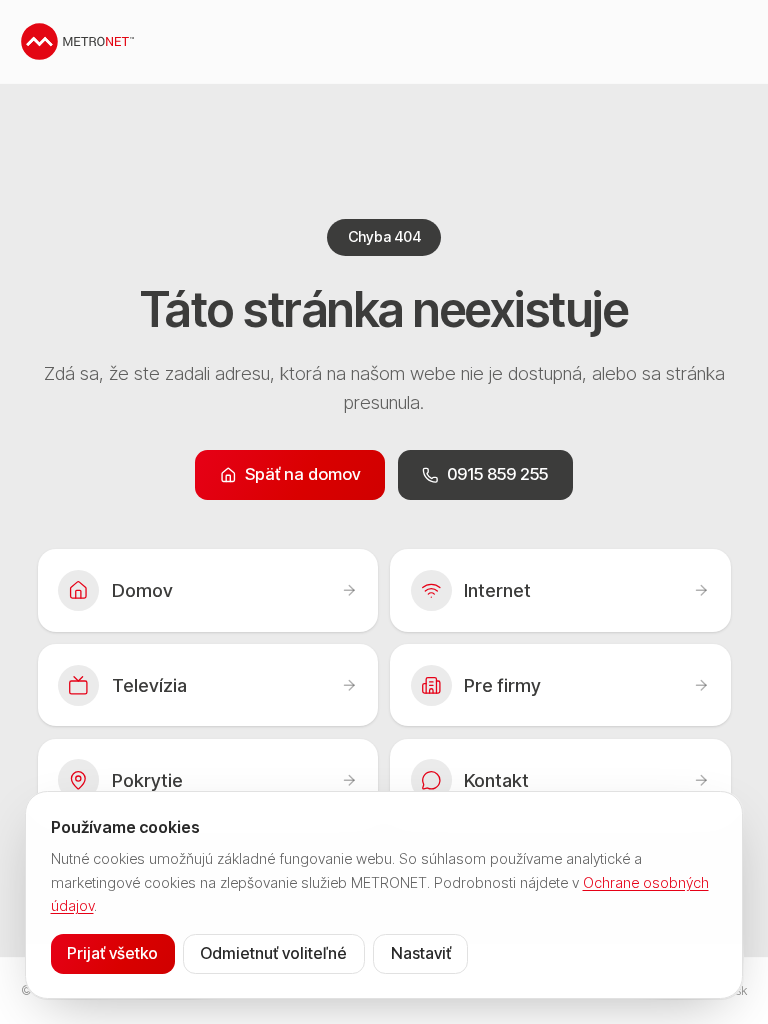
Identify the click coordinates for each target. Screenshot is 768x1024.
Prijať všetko (112, 953)
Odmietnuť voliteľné (273, 953)
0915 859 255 (497, 474)
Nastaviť (421, 953)
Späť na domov (303, 474)
